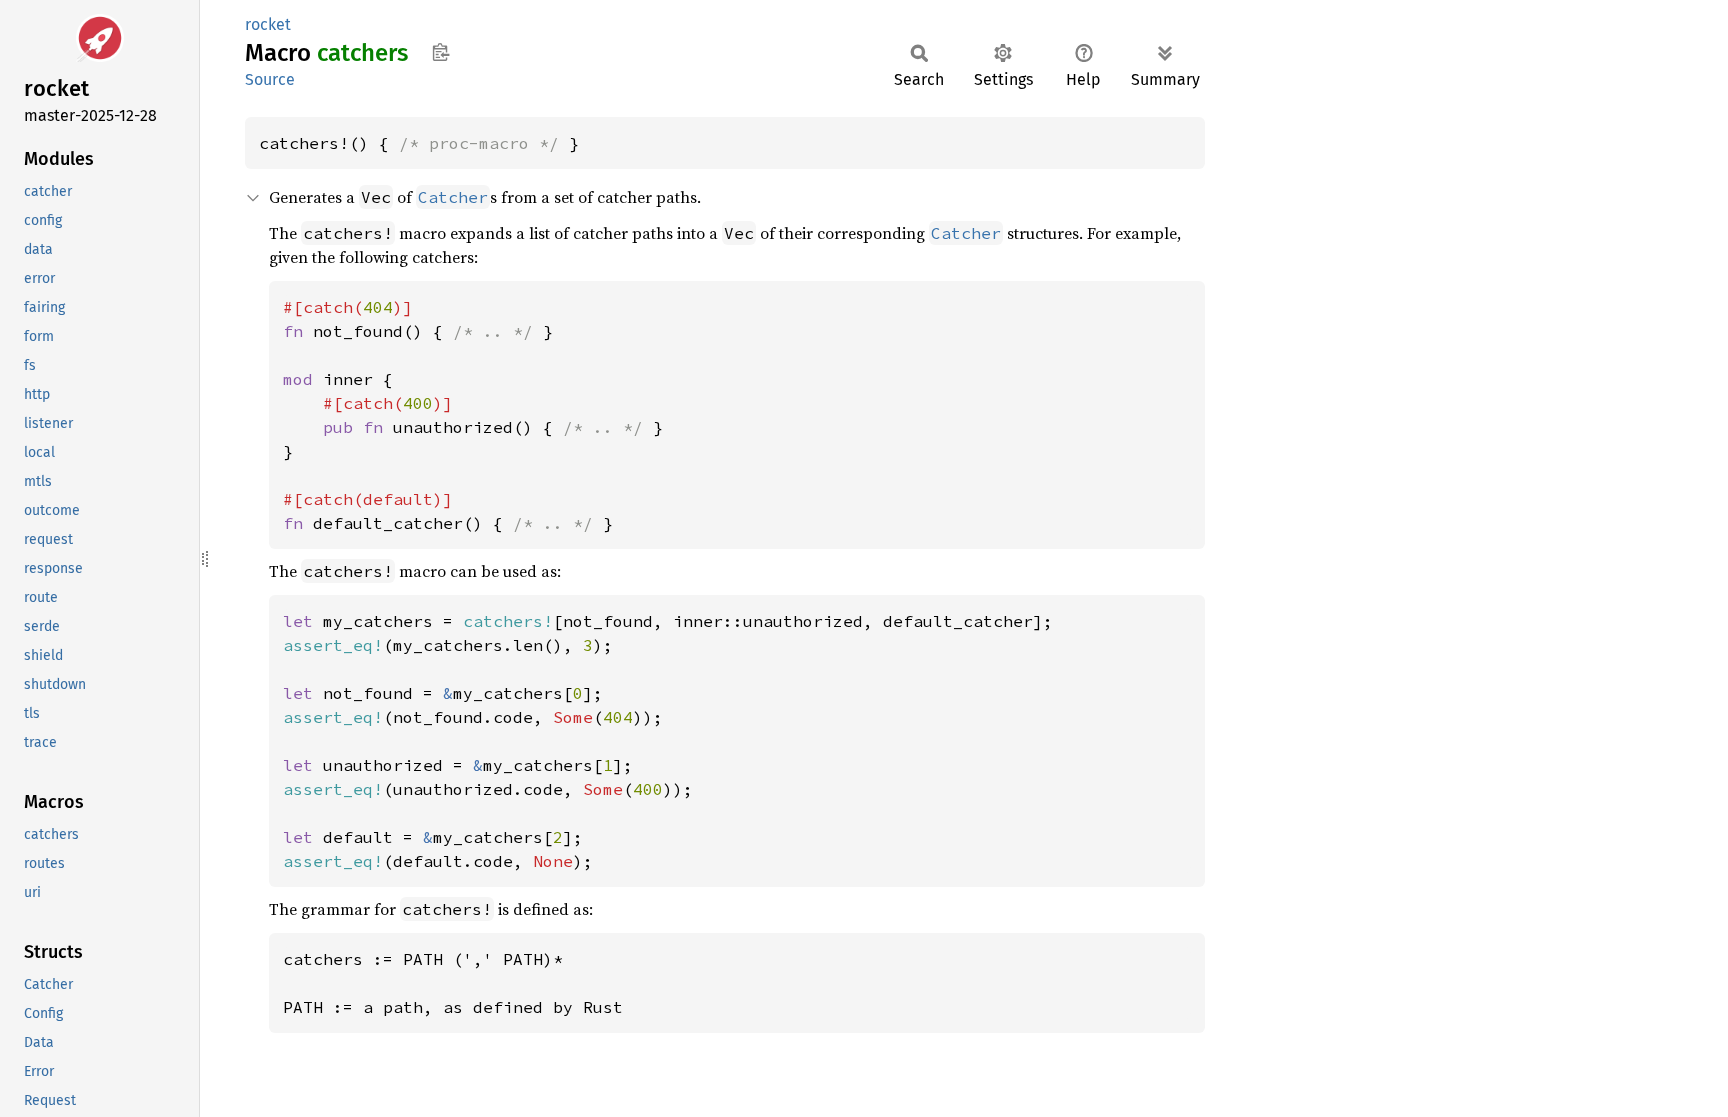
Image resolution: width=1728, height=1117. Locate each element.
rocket (268, 24)
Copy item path (440, 52)
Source (270, 79)
